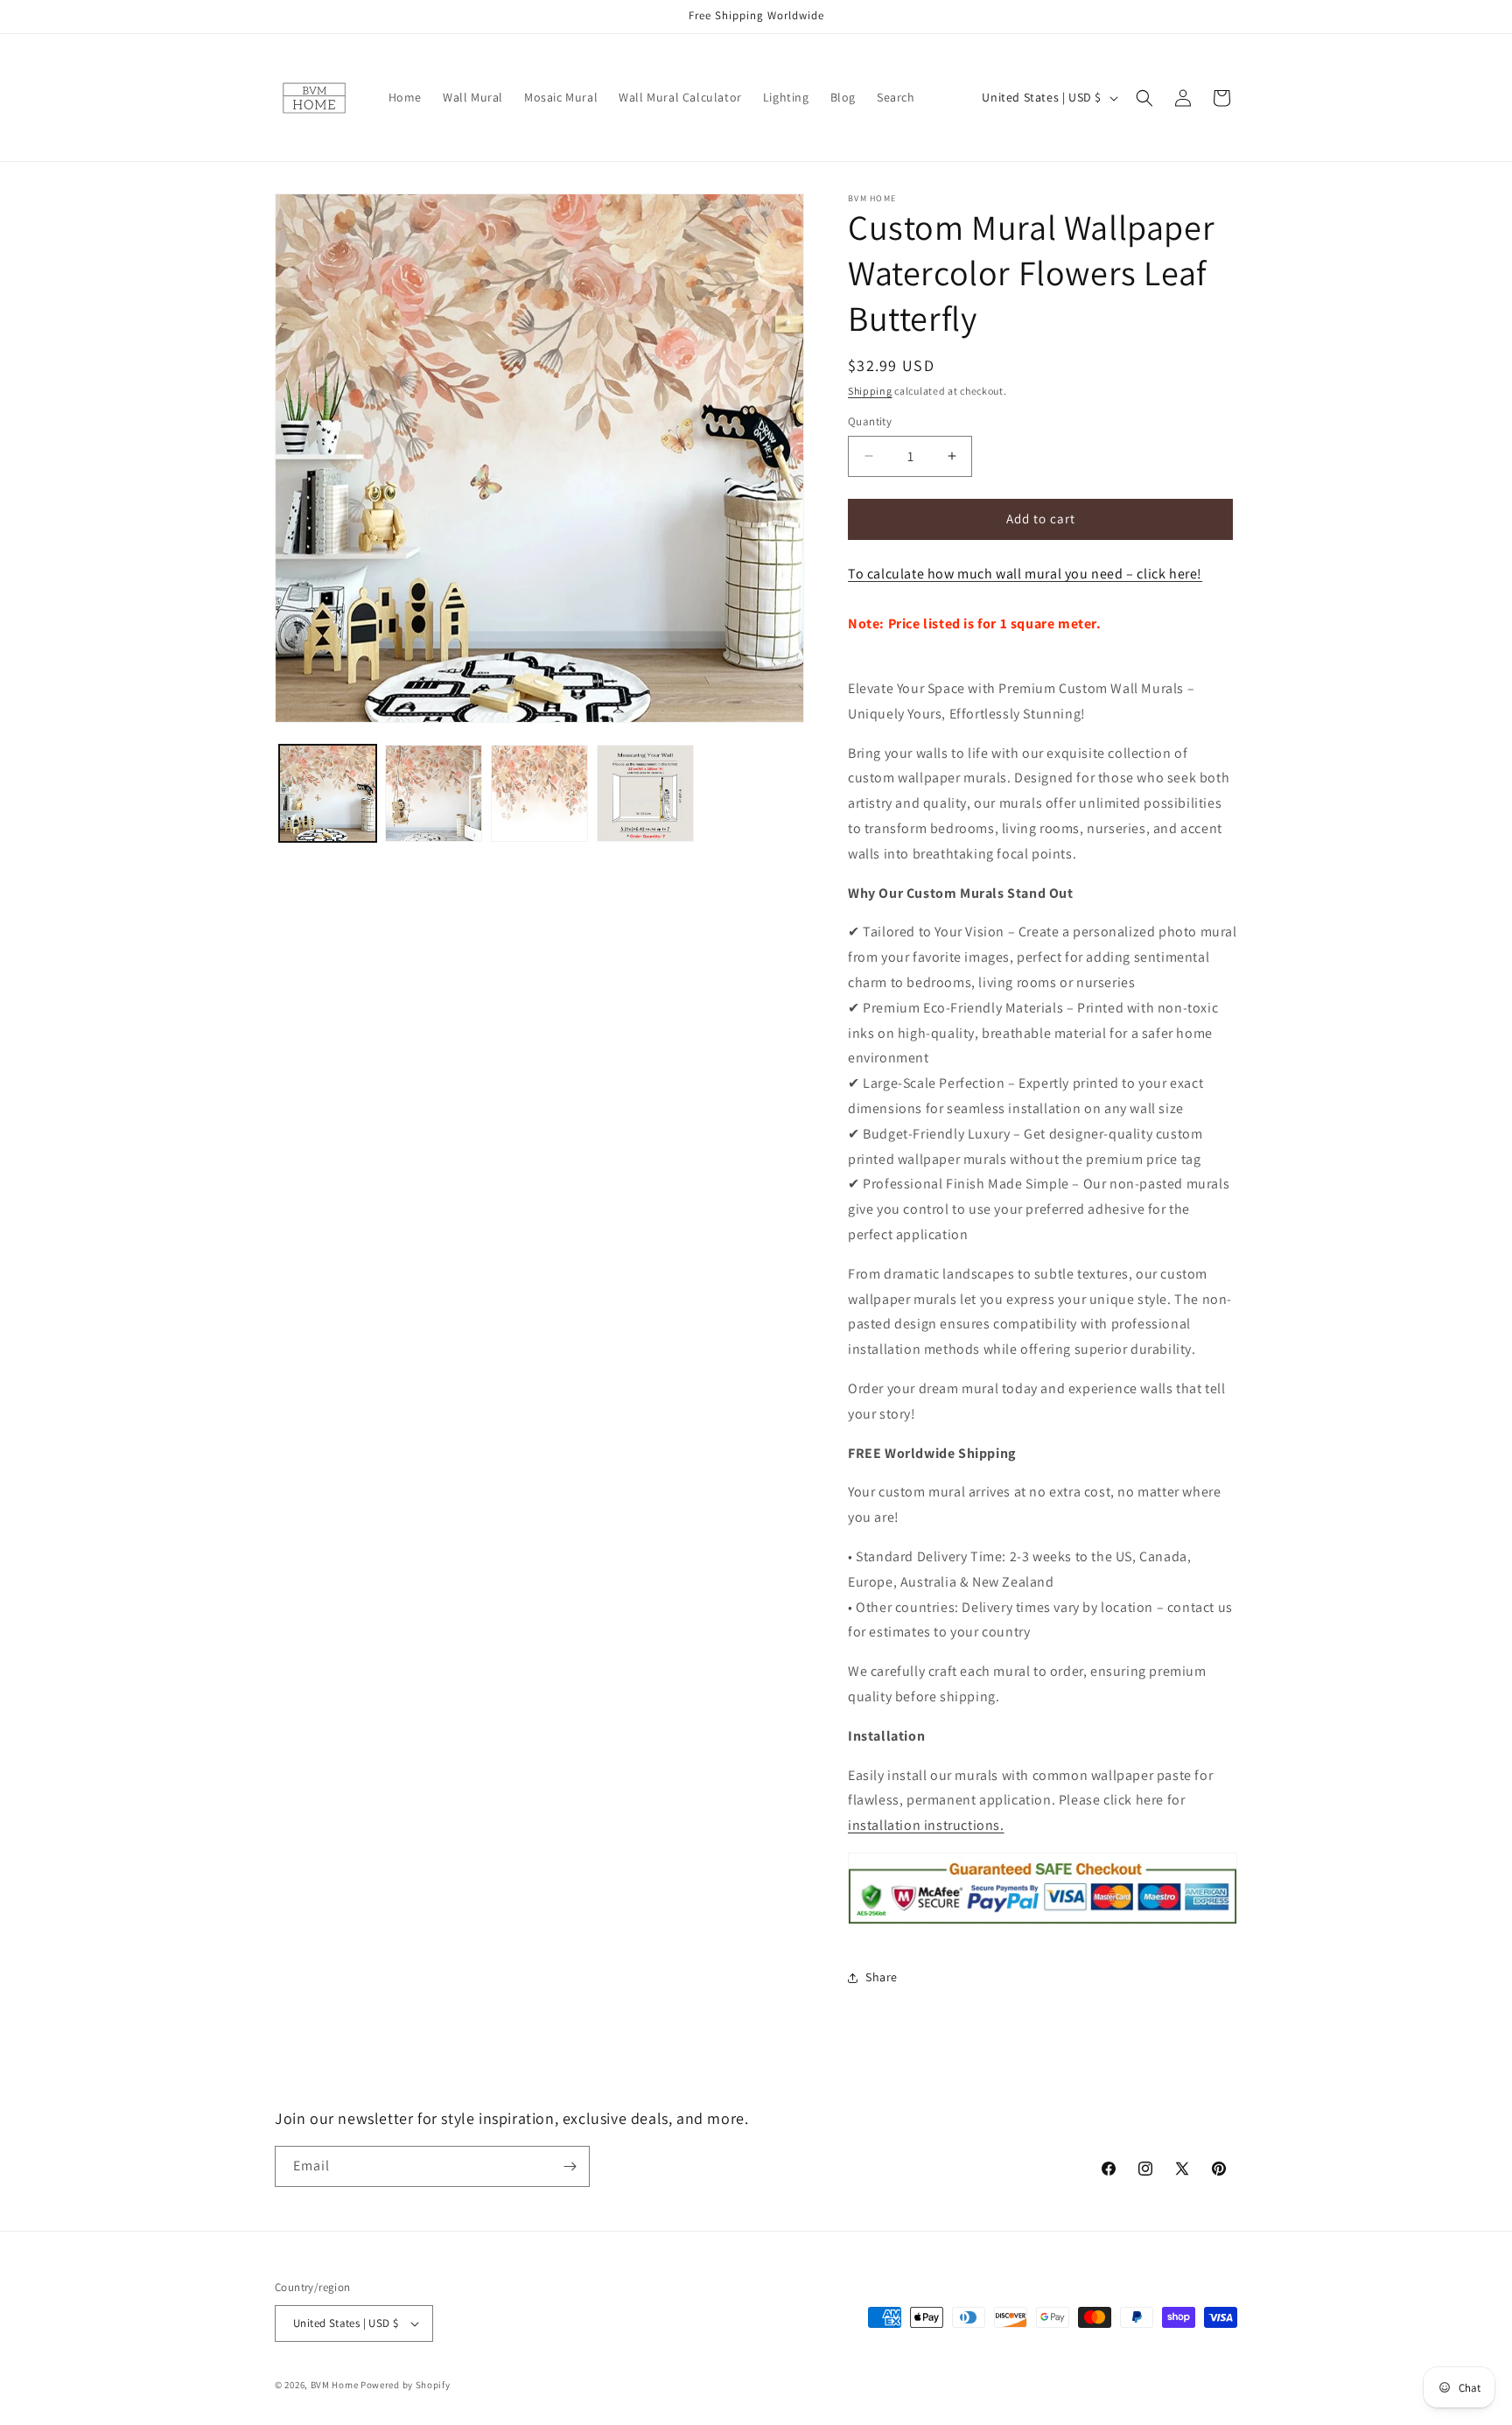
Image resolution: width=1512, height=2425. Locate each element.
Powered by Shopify (406, 2385)
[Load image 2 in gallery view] (434, 793)
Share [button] (882, 1977)
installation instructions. (926, 1825)
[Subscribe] (570, 2166)
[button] (1144, 98)
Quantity (870, 421)
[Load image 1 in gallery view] (328, 793)
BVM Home (335, 2385)
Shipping (870, 391)
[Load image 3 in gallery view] (539, 793)
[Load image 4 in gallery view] (645, 793)
